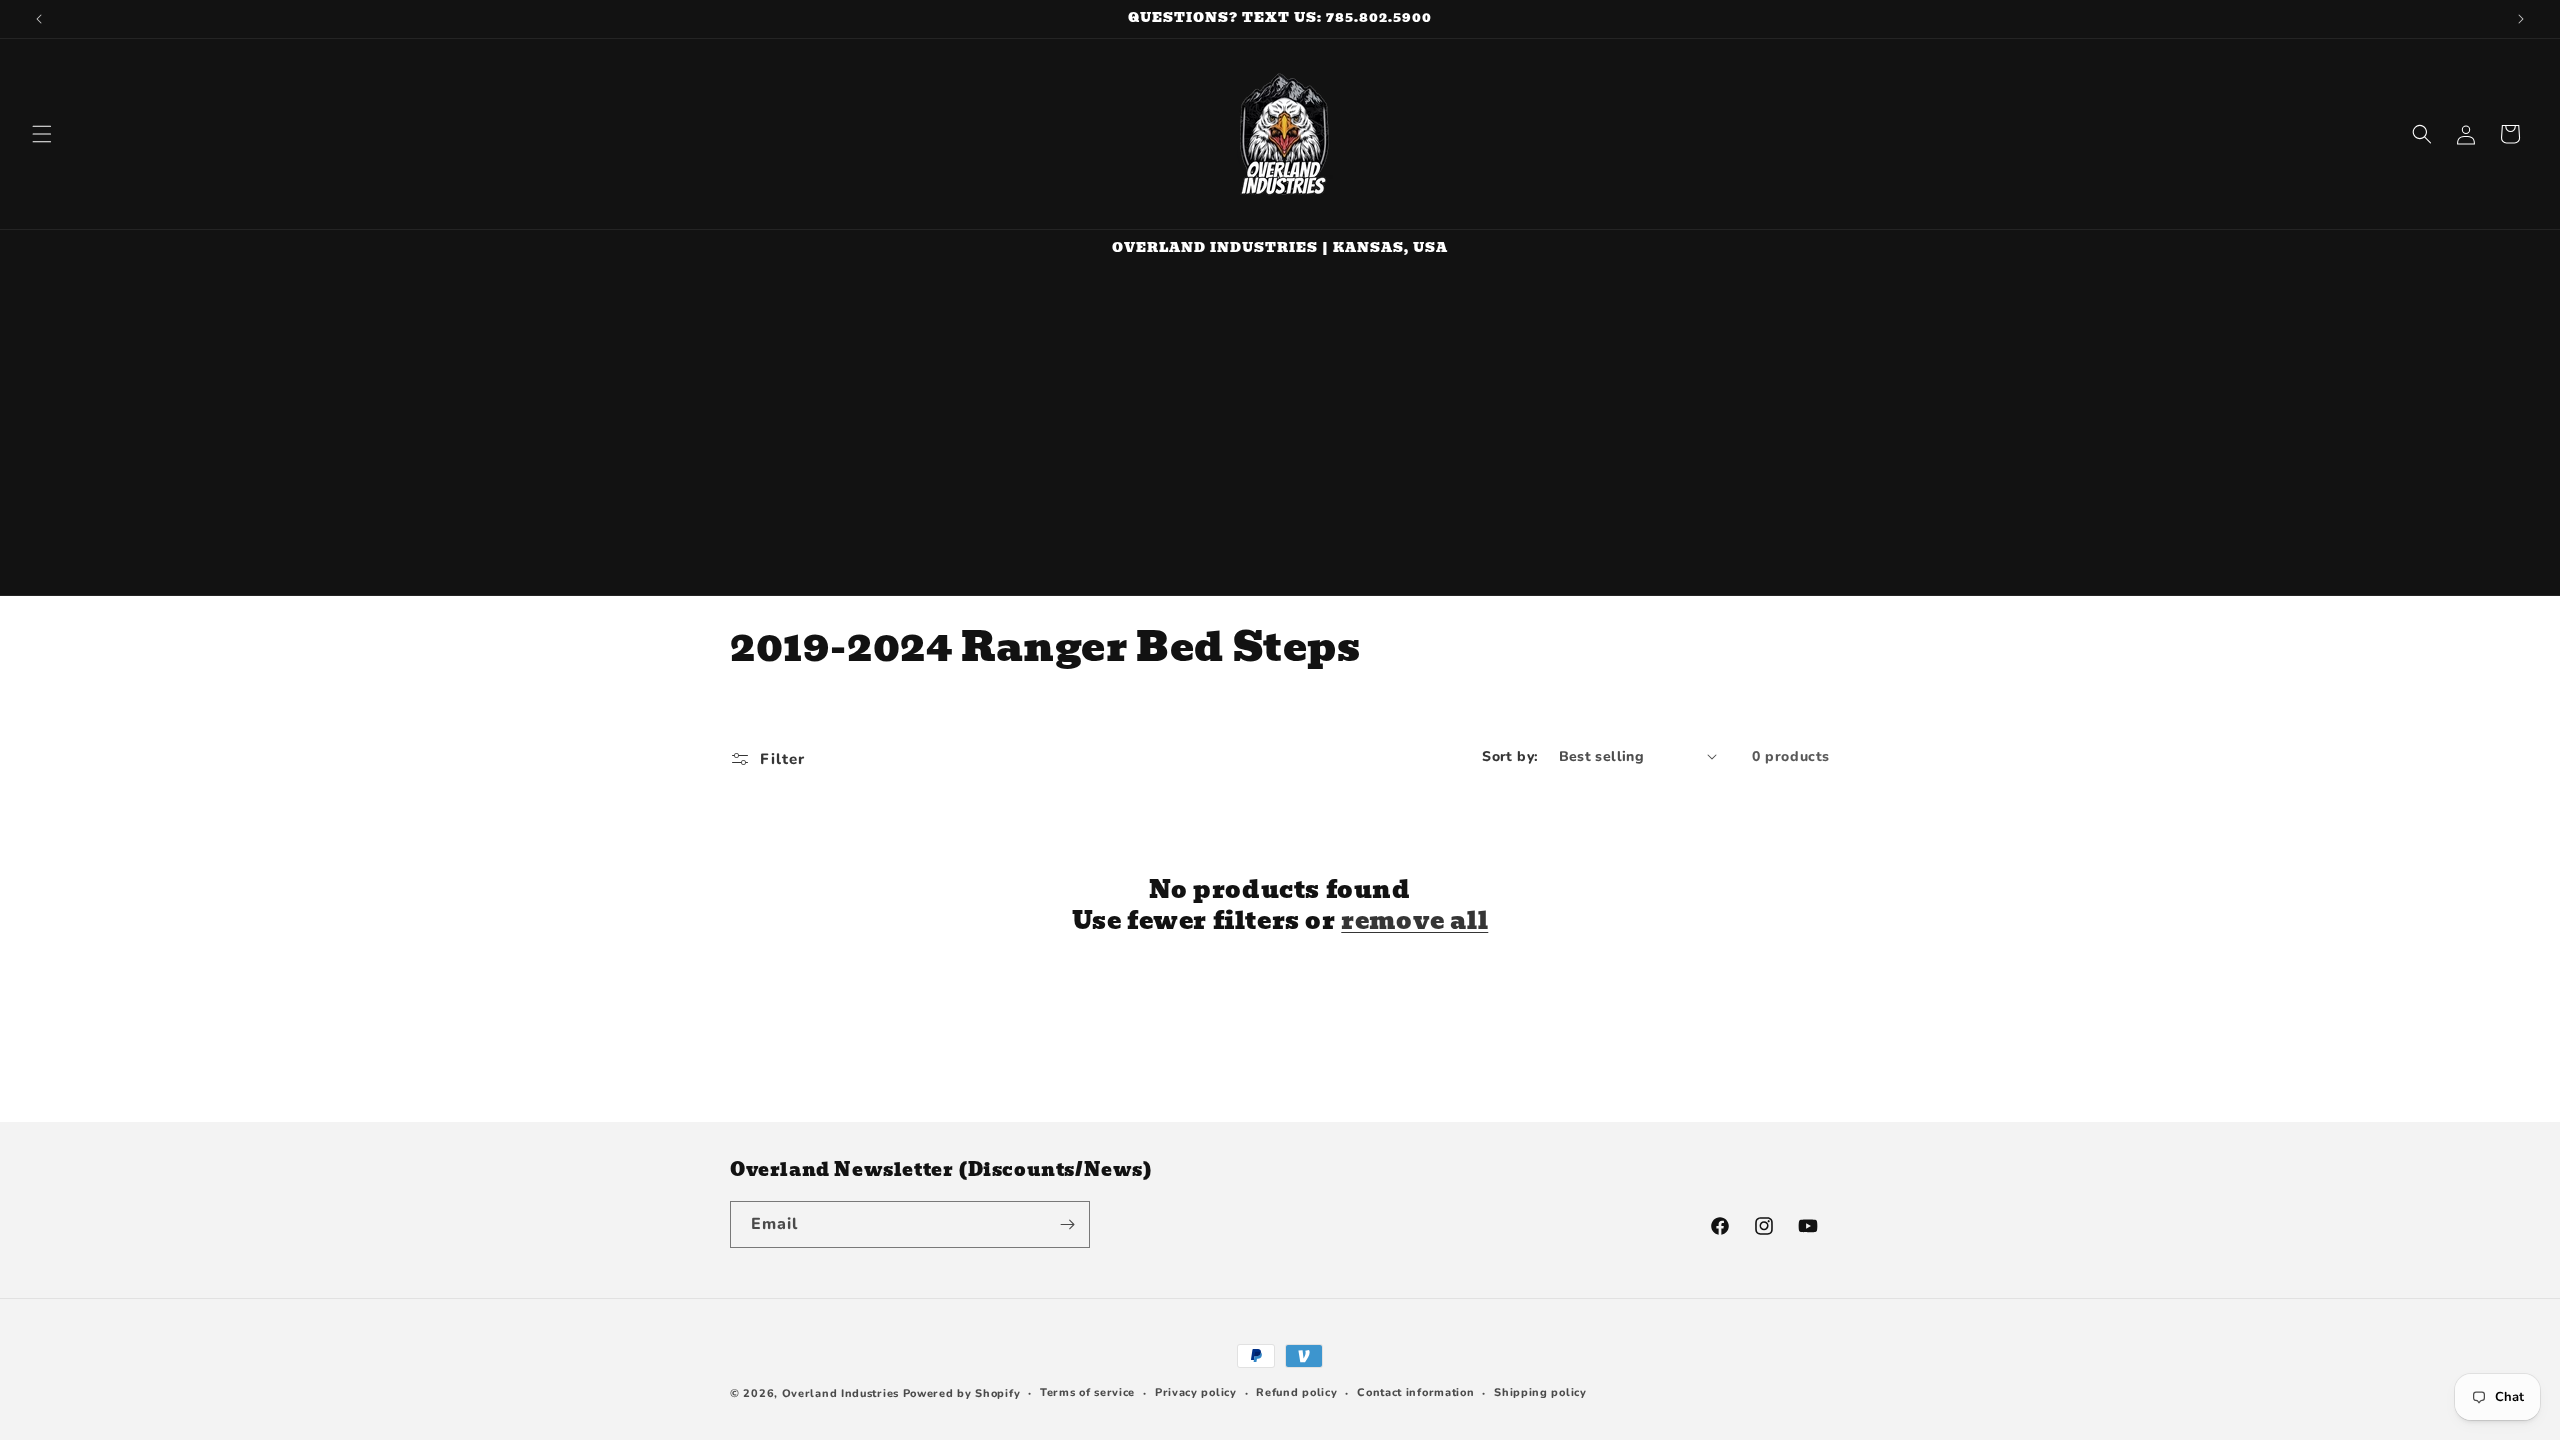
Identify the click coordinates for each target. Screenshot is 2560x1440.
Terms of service (1087, 1392)
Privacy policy (1196, 1392)
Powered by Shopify (962, 1393)
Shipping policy (1540, 1392)
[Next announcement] (2521, 19)
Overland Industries (840, 1393)
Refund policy (1296, 1392)
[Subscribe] (1067, 1224)
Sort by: (1510, 756)
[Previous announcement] (39, 19)
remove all (1414, 920)
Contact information (1415, 1392)
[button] (42, 134)
